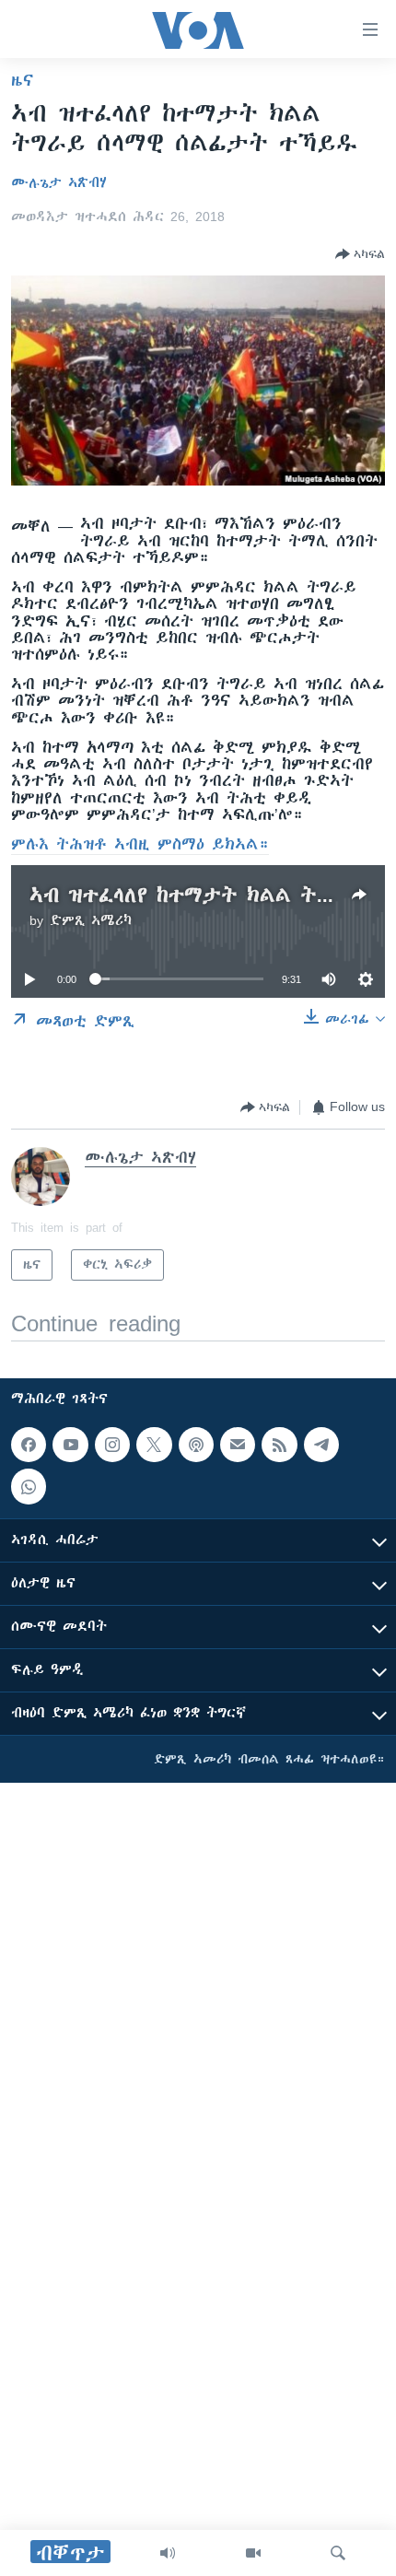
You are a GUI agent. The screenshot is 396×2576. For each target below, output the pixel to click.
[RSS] (279, 1445)
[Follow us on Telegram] (321, 1445)
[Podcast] (196, 1445)
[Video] (253, 2553)
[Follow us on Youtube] (70, 1445)
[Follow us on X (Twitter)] (154, 1445)
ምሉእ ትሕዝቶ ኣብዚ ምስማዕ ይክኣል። (140, 844)
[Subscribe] (238, 1445)
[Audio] (168, 2553)
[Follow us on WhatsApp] (29, 1486)
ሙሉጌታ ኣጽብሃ (59, 182)
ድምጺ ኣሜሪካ (91, 920)
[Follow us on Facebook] (29, 1445)
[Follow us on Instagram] (112, 1445)
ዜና (23, 80)
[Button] (360, 254)
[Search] (338, 2553)
